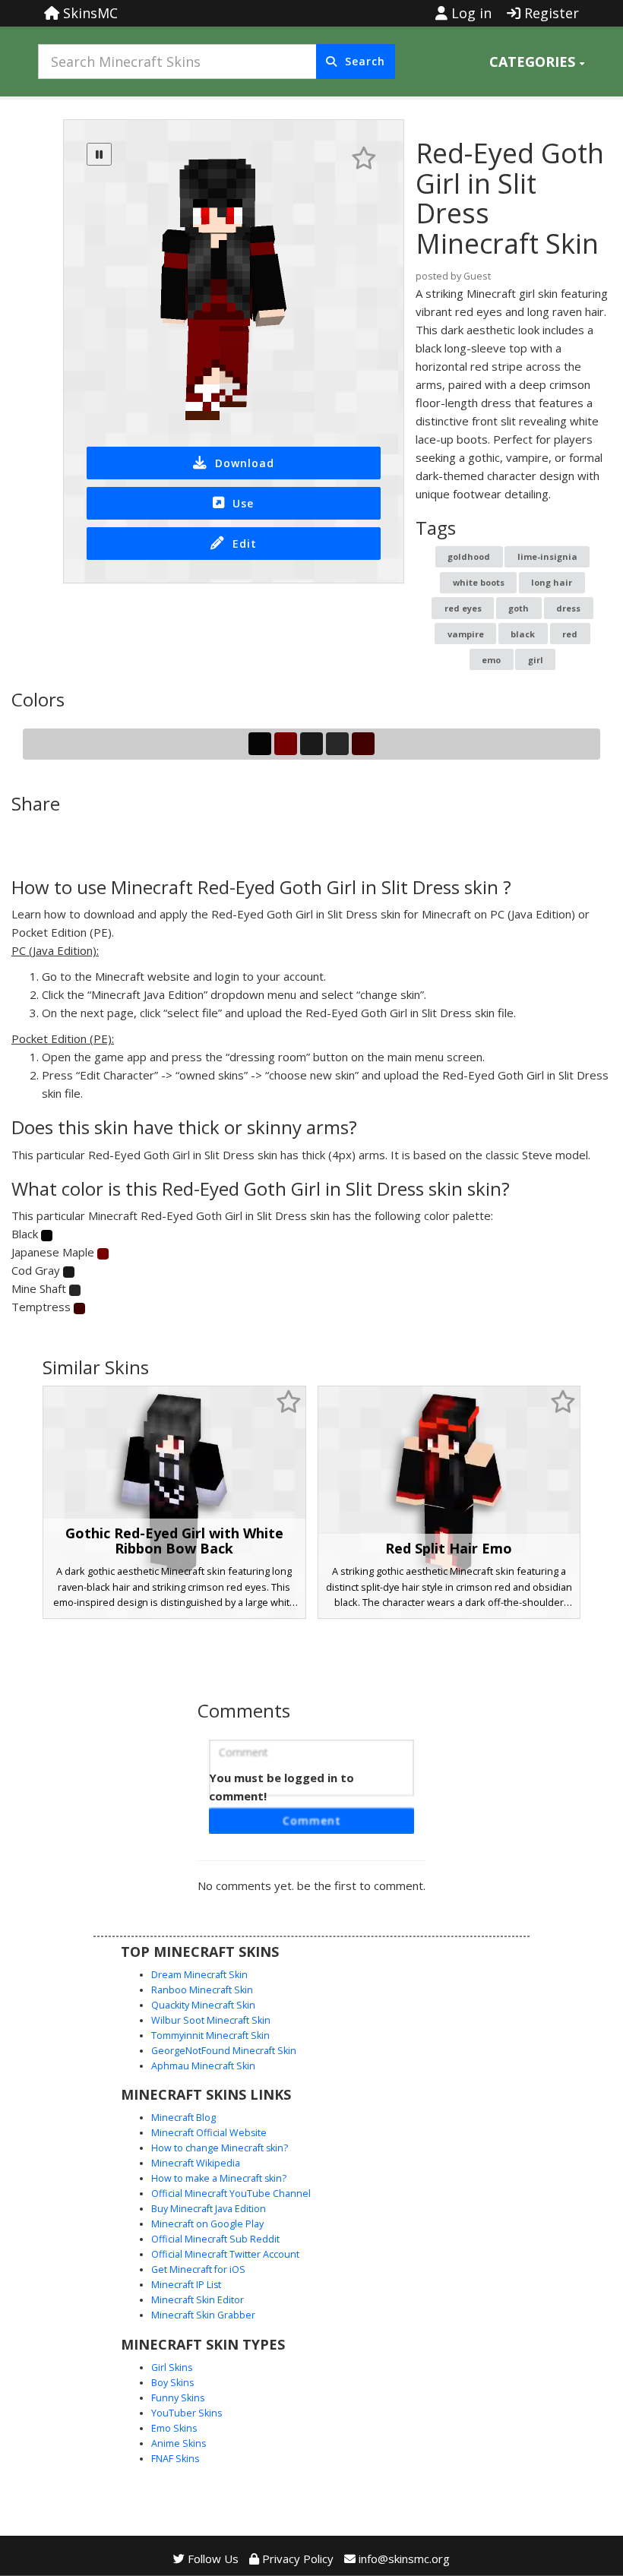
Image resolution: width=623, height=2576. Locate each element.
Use (243, 503)
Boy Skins (172, 2383)
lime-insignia (547, 556)
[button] (537, 62)
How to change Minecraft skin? (220, 2148)
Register (550, 13)
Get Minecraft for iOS (198, 2269)
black (523, 634)
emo (491, 660)
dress (568, 608)
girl (536, 660)
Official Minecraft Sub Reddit (215, 2239)
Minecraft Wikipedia (196, 2163)
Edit (245, 544)
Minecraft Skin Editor (198, 2300)
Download (245, 463)
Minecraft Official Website (209, 2133)
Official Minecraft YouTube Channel (231, 2194)
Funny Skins (178, 2398)
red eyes (463, 608)
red (570, 634)
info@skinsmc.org (404, 2559)
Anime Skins (179, 2443)
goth (519, 608)
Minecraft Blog (183, 2118)
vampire (466, 634)
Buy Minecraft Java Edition (209, 2209)
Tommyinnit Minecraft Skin (210, 2036)
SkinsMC (89, 13)
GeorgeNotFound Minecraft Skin (224, 2051)
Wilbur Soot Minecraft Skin (211, 2020)
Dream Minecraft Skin (199, 1975)
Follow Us (212, 2559)
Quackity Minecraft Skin (203, 2005)
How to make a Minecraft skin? (219, 2178)
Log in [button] (470, 13)
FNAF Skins (175, 2459)
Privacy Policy (296, 2559)
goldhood (469, 556)
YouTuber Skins (187, 2413)
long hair (552, 582)
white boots (479, 582)
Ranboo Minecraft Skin (202, 1990)
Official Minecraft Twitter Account (225, 2254)
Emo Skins (174, 2428)
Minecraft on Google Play (207, 2224)
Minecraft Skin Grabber (203, 2315)
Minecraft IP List (186, 2285)
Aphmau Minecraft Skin (203, 2066)
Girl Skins (172, 2367)
